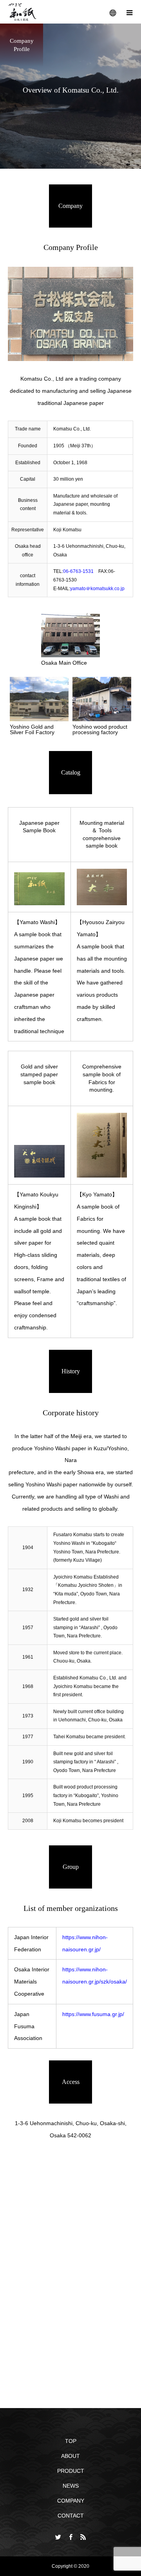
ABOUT (70, 2456)
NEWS (71, 2486)
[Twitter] (58, 2537)
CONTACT (71, 2516)
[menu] (129, 12)
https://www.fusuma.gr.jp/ (93, 2014)
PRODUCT (71, 2471)
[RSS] (83, 2537)
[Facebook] (70, 2537)
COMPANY (71, 2501)
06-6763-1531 (78, 571)
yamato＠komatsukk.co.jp (97, 589)
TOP (71, 2441)
